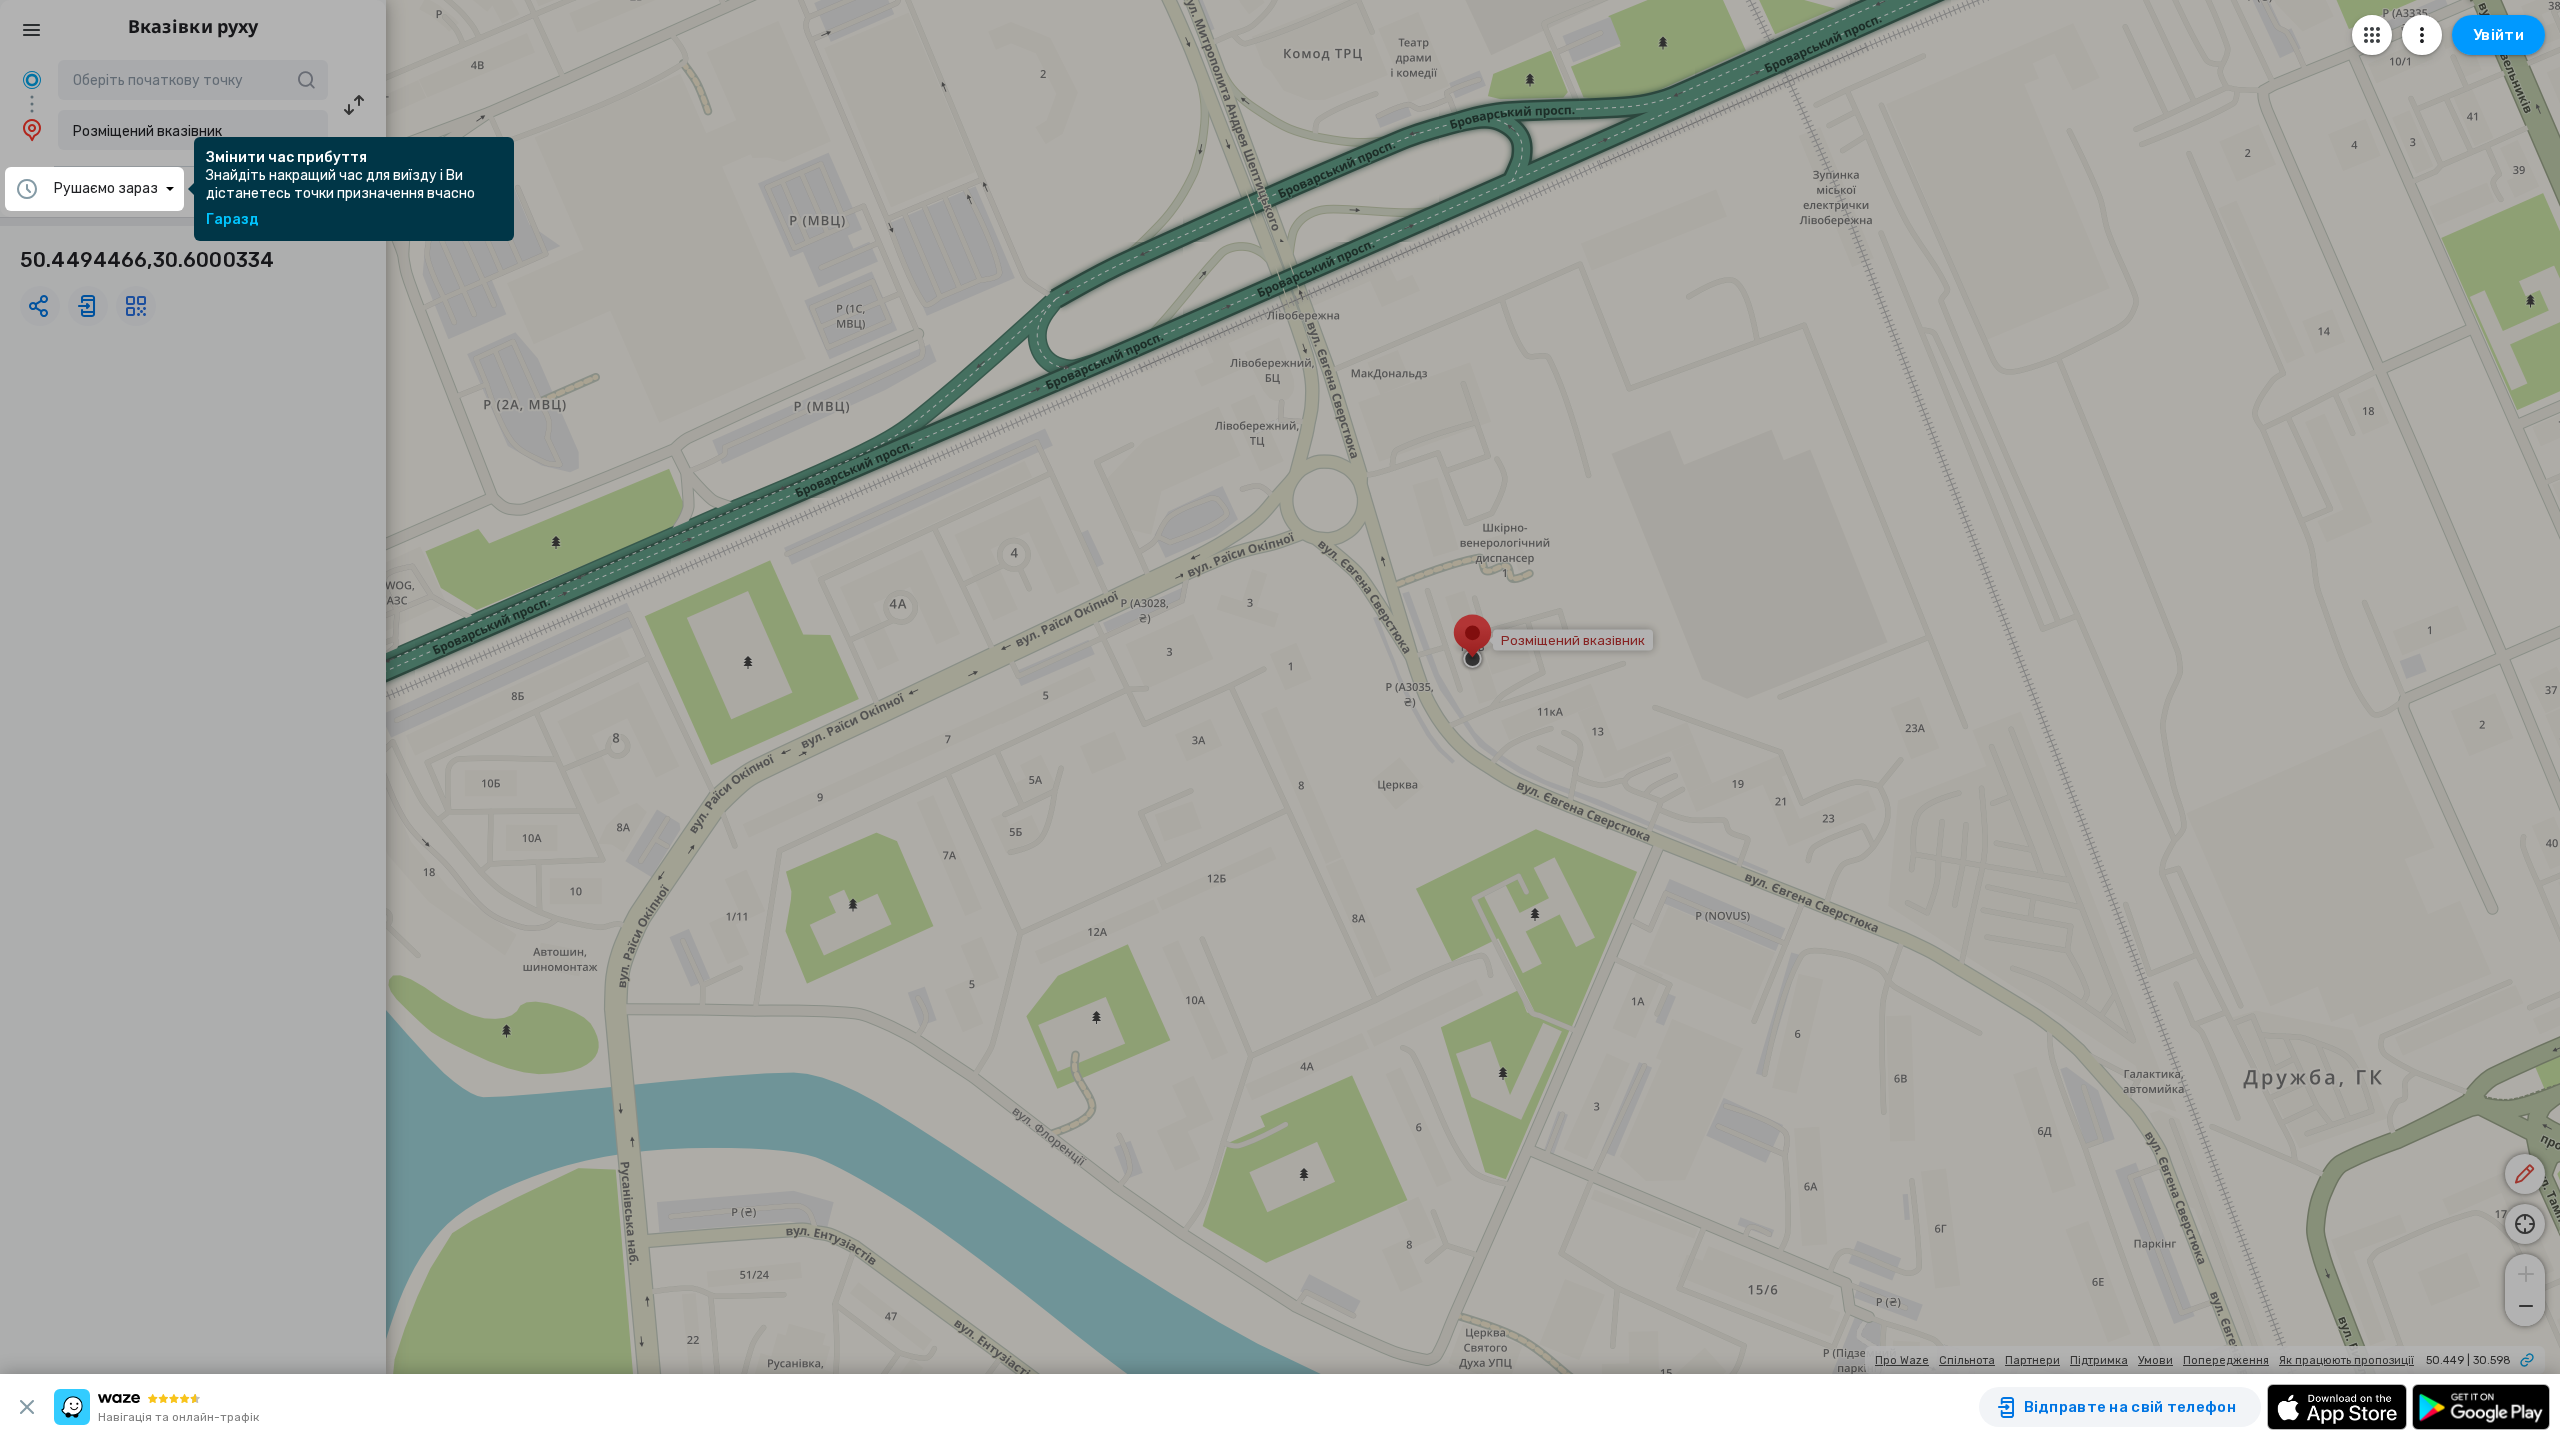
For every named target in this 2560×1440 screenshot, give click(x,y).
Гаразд (232, 220)
